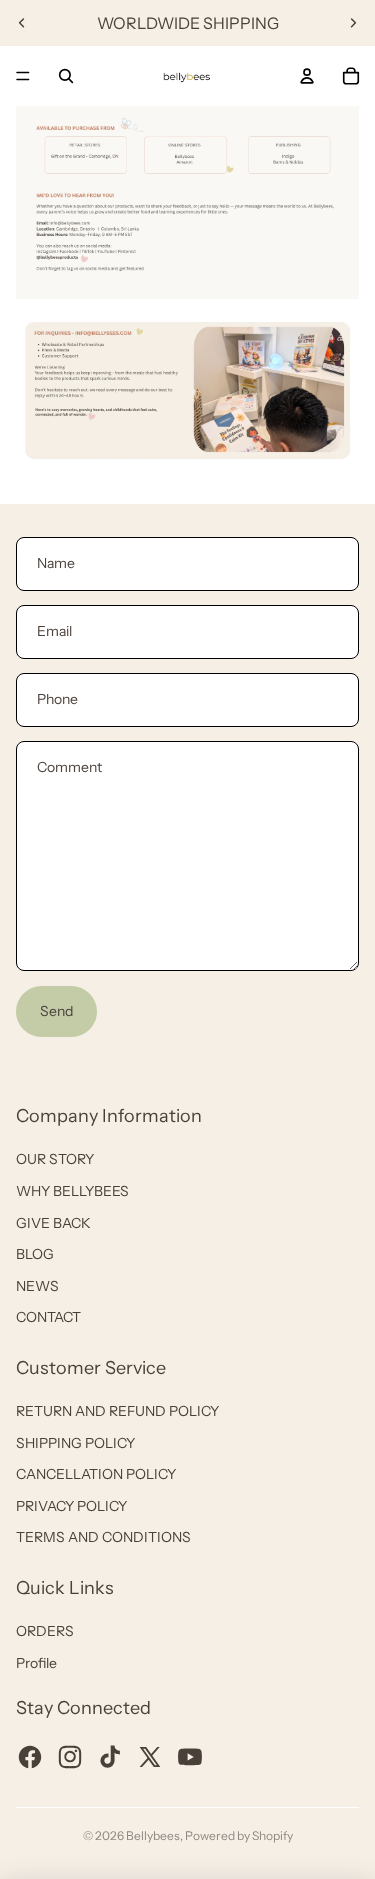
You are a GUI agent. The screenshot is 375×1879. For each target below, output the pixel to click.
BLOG (35, 1254)
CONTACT (48, 1317)
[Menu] (23, 76)
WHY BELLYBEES (72, 1191)
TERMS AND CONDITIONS (103, 1537)
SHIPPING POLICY (75, 1443)
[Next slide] (353, 23)
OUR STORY (55, 1159)
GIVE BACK (53, 1223)
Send (56, 1011)
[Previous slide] (22, 23)
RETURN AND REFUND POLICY (117, 1411)
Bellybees (153, 1835)
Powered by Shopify (239, 1835)
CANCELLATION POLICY (96, 1474)
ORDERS (45, 1631)
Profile (36, 1663)
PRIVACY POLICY (71, 1506)
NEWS (37, 1286)
